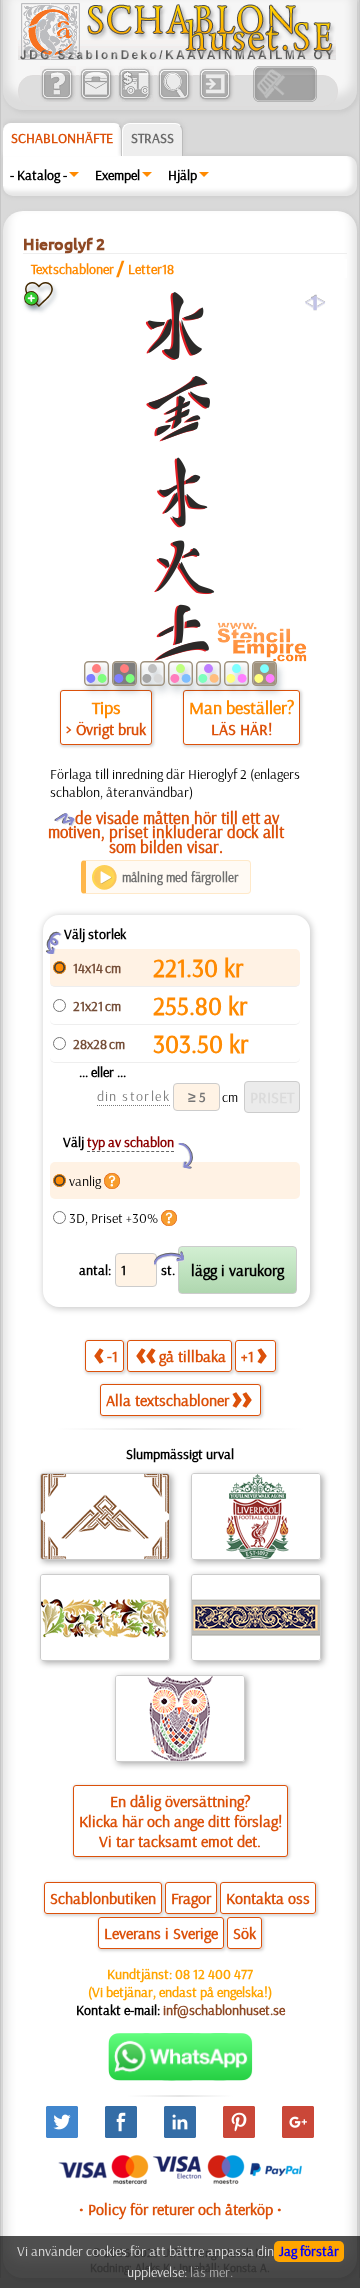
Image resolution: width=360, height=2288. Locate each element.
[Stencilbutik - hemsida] (177, 55)
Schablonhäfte (62, 138)
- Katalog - (38, 175)
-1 (112, 1356)
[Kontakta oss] (95, 97)
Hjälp (182, 175)
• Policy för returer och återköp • (180, 2209)
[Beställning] (134, 97)
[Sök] (173, 97)
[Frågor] (56, 97)
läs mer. (211, 2272)
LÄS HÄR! (241, 729)
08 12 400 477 (214, 1974)
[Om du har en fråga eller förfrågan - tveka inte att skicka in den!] (180, 2076)
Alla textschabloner (167, 1400)
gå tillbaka (192, 1356)
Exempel (117, 175)
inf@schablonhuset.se (224, 2010)
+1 (247, 1356)
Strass (152, 138)
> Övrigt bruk (106, 729)
